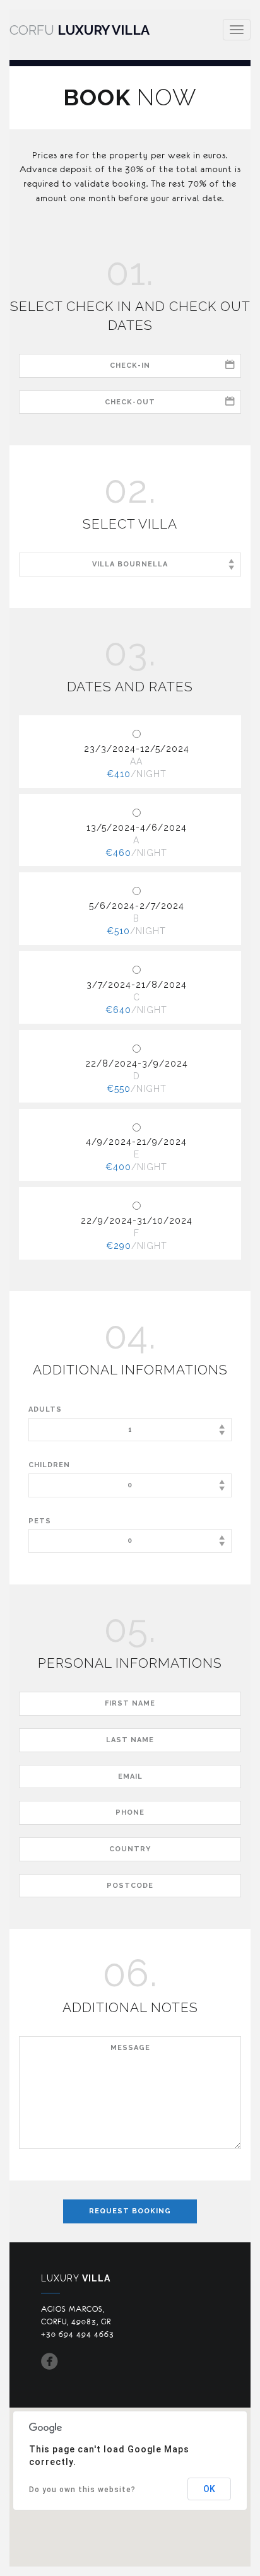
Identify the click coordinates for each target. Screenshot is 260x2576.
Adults (45, 1409)
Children (49, 1465)
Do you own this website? (82, 2490)
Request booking (130, 2211)
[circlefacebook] (50, 2364)
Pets (40, 1521)
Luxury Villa (80, 30)
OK (209, 2489)
